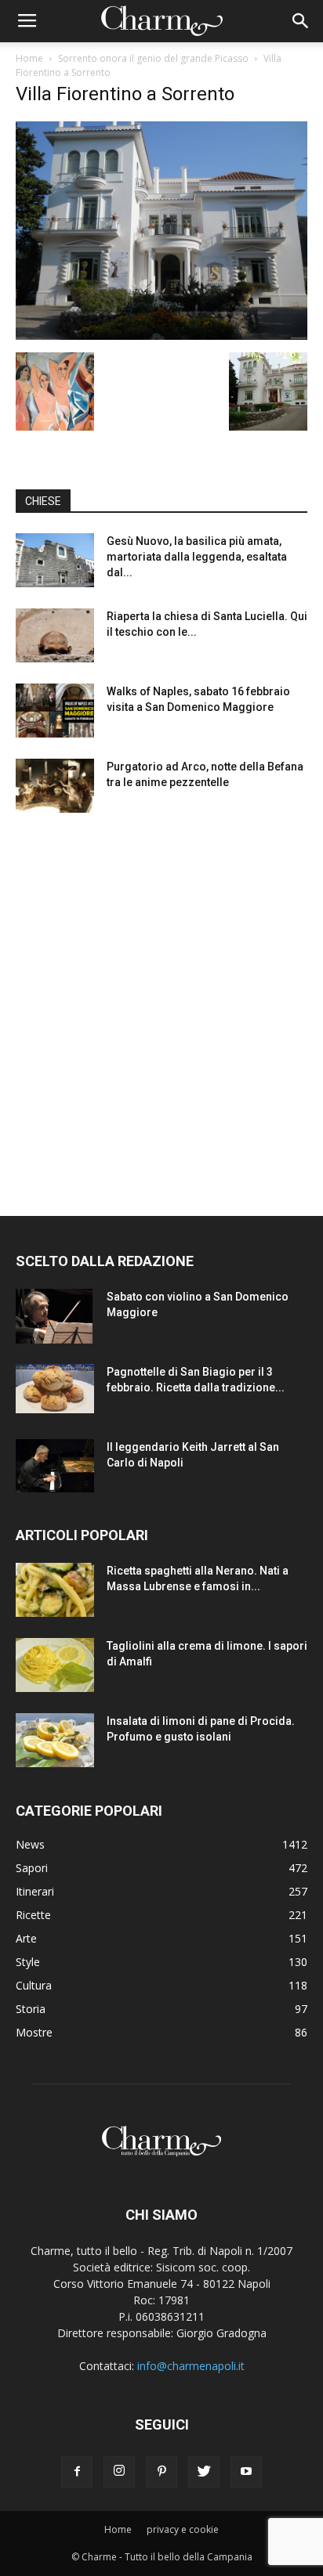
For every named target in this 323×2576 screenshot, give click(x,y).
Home (29, 58)
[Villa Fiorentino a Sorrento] (161, 336)
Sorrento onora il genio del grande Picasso (153, 58)
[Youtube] (246, 2472)
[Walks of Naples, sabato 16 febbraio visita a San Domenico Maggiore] (55, 711)
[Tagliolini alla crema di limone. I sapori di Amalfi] (55, 1665)
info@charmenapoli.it (191, 2366)
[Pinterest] (161, 2472)
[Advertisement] (161, 1000)
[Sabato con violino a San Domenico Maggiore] (54, 1316)
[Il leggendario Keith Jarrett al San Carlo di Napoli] (55, 1466)
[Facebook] (77, 2472)
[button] (301, 21)
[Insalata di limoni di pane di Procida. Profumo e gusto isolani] (55, 1740)
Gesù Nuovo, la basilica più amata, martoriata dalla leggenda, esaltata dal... (197, 557)
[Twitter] (204, 2472)
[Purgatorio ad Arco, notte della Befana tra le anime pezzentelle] (55, 786)
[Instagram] (119, 2472)
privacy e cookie (183, 2529)
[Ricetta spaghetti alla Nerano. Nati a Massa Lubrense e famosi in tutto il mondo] (55, 1590)
